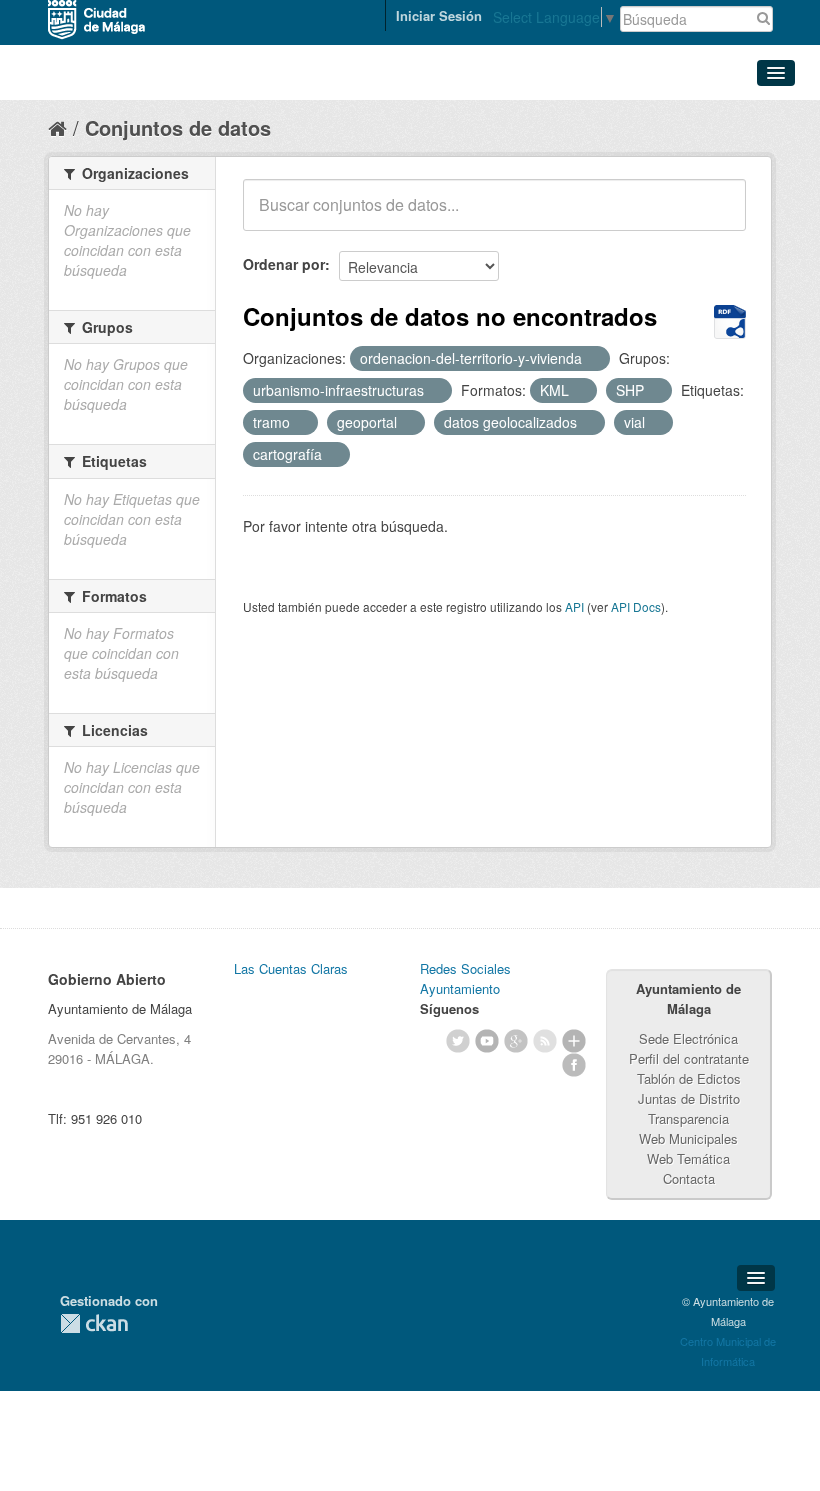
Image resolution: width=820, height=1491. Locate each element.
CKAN (94, 1323)
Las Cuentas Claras (291, 968)
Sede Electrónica (688, 1038)
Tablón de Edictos (689, 1078)
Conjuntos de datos (178, 127)
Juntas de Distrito (689, 1098)
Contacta (689, 1178)
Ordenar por (284, 264)
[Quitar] (593, 359)
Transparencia (688, 1118)
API (574, 606)
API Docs (636, 606)
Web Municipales (688, 1138)
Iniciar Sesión (439, 15)
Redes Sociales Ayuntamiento (465, 978)
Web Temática (688, 1158)
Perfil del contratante (689, 1058)
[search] (717, 216)
